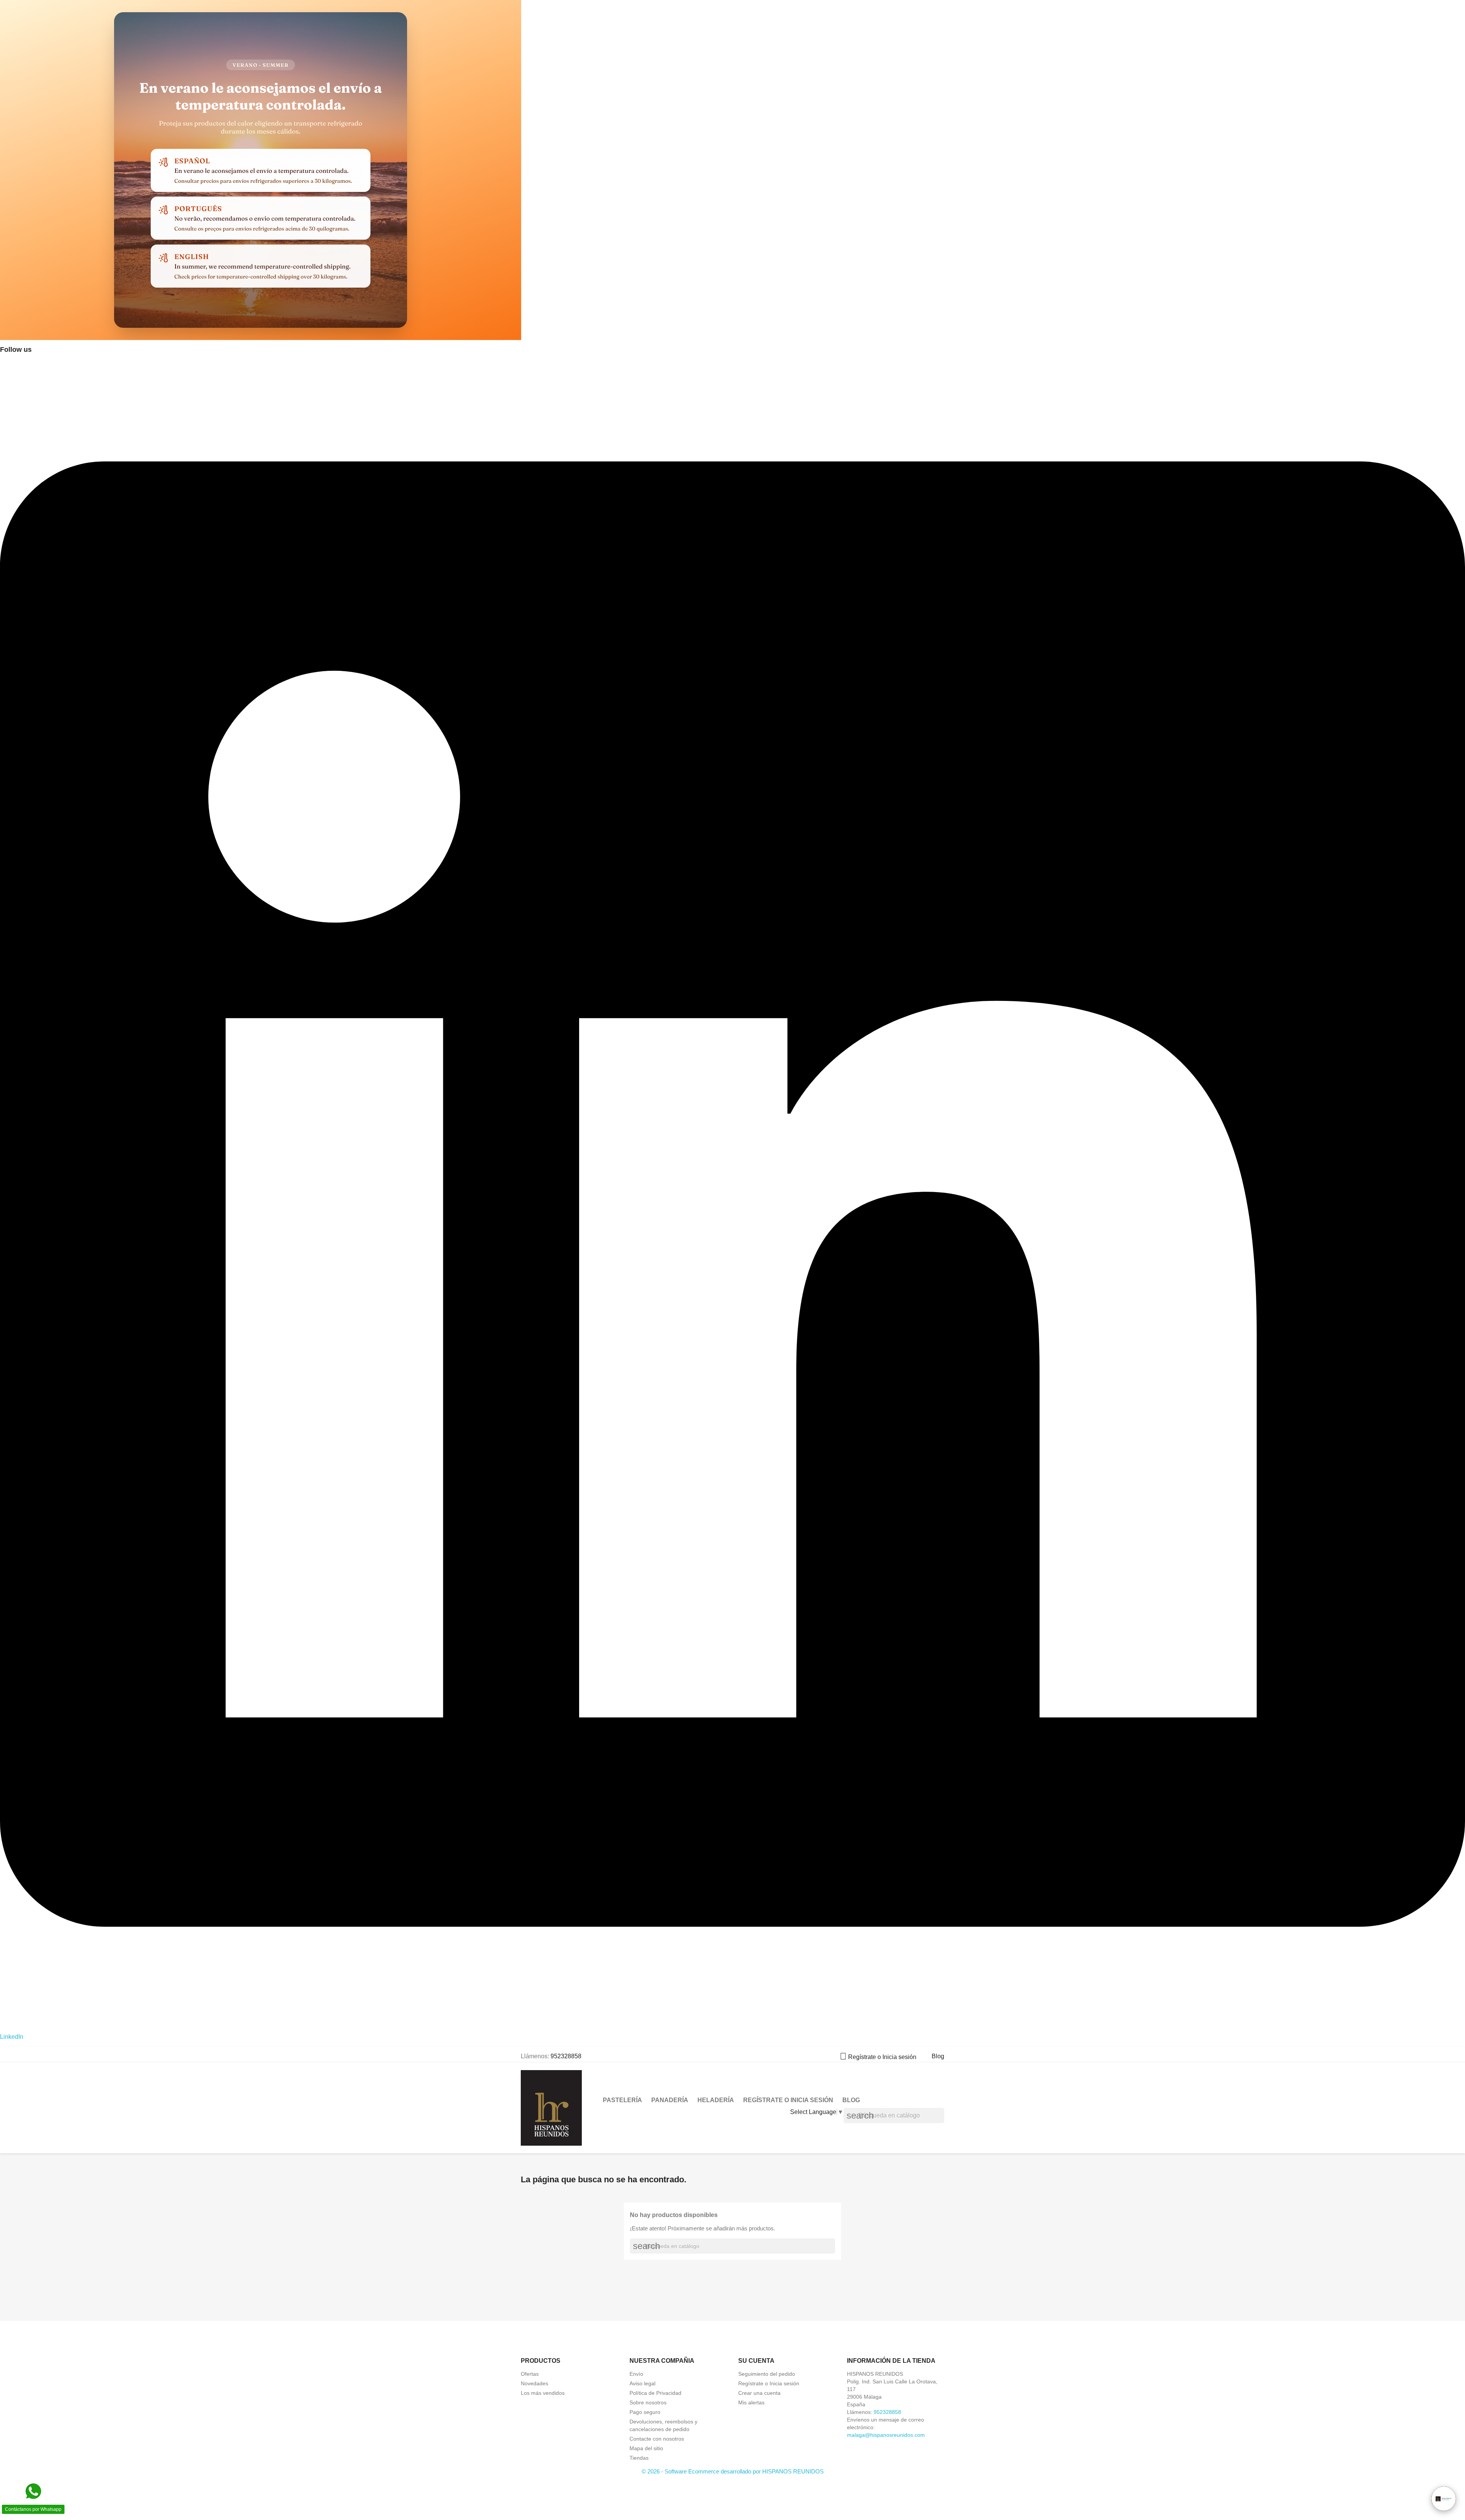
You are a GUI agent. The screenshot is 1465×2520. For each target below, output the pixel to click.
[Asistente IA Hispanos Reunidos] (1444, 2499)
